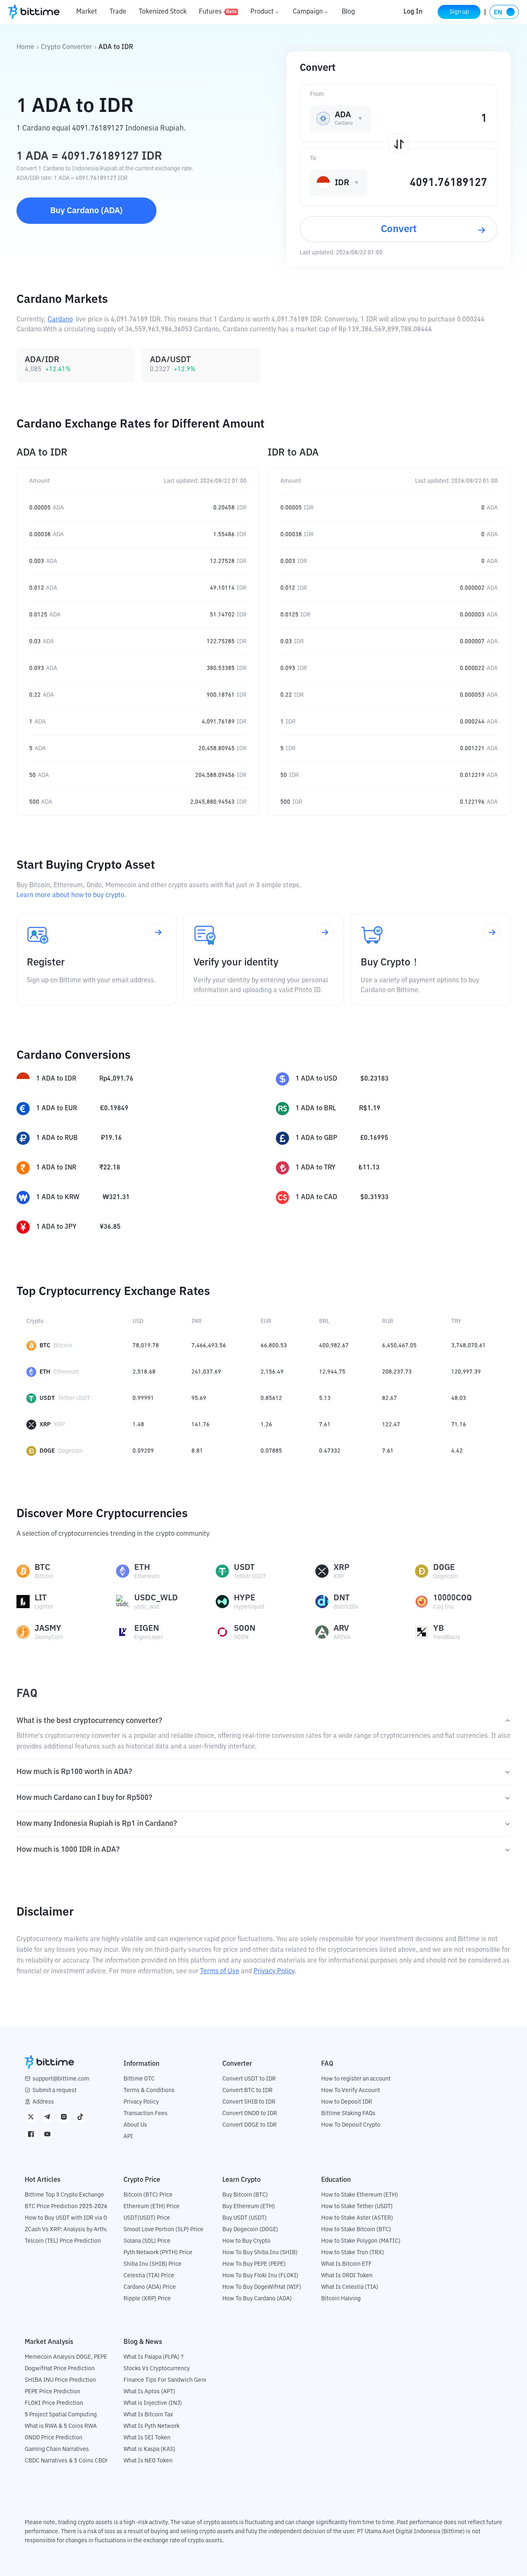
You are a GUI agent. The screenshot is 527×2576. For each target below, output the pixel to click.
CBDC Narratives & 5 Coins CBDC (67, 2461)
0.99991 (143, 1398)
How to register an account (356, 2079)
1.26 (266, 1425)
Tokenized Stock (163, 12)
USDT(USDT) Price (147, 2218)
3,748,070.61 (469, 1346)
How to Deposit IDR (347, 2102)
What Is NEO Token (148, 2461)
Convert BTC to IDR (247, 2090)
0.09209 (143, 1451)
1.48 (138, 1425)
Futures (218, 12)
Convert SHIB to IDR (249, 2102)
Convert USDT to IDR (249, 2079)
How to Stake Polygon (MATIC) (361, 2241)
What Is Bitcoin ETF (346, 2264)
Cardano (60, 320)
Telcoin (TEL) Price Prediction (63, 2241)
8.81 (197, 1451)
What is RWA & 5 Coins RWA (61, 2426)
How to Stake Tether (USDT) (357, 2206)
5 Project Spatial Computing (61, 2415)
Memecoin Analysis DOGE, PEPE (66, 2357)
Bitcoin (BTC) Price (148, 2195)
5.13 (325, 1398)
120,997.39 (466, 1372)
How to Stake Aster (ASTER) (357, 2218)
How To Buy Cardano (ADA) (257, 2299)
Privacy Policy (274, 1972)
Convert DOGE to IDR (250, 2125)
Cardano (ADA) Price (150, 2287)
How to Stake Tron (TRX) (353, 2253)
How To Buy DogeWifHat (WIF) (262, 2287)
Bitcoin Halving (341, 2299)
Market (87, 12)
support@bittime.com (61, 2079)
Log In (413, 12)
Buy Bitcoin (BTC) (245, 2195)
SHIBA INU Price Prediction (60, 2380)
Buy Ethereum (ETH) (249, 2206)
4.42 (457, 1451)
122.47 (391, 1425)
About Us (135, 2125)
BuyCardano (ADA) (86, 211)
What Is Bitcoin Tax (148, 2415)
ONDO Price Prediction (54, 2438)
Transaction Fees (146, 2113)
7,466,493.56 (209, 1346)
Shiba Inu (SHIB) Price (153, 2264)
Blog (348, 12)
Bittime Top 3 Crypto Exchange (64, 2195)
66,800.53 (274, 1346)
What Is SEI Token (147, 2438)
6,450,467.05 (399, 1346)
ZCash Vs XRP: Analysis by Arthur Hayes (76, 2230)
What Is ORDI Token (347, 2276)
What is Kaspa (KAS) (149, 2449)
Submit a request (55, 2090)
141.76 (201, 1425)
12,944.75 (332, 1372)
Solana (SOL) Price (147, 2241)
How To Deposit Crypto (351, 2125)
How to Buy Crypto (246, 2241)
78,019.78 (146, 1346)
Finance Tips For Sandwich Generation (173, 2380)
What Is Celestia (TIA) (350, 2287)
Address (43, 2102)
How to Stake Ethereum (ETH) (360, 2195)
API (128, 2137)
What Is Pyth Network (152, 2426)
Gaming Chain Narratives (57, 2449)
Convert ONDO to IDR (250, 2113)
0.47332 (330, 1451)
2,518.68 (144, 1372)
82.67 (389, 1398)
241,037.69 (206, 1372)
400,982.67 (334, 1346)
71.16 (459, 1425)
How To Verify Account (351, 2090)
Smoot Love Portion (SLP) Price (163, 2230)
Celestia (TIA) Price (149, 2276)
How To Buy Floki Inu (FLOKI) (260, 2276)
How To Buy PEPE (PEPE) (254, 2264)
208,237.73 (397, 1372)
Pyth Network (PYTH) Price (158, 2253)
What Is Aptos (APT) (149, 2392)
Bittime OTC (139, 2079)
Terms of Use (220, 1972)
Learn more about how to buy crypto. (71, 895)
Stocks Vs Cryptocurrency (157, 2369)
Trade (118, 12)
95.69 (199, 1398)
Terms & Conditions (149, 2090)
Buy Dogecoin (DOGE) (250, 2230)
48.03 (459, 1398)
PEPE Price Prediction (52, 2392)
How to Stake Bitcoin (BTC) (356, 2230)
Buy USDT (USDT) (245, 2218)
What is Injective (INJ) (153, 2403)
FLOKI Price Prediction (54, 2403)
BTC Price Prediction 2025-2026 (66, 2206)
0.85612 (271, 1398)
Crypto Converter (66, 47)
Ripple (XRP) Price (147, 2299)
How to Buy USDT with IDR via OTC (69, 2218)
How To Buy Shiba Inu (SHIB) (260, 2253)
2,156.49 (272, 1372)
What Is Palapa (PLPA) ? (154, 2357)
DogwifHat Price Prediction (60, 2369)
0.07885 (271, 1451)
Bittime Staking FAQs (348, 2113)
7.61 (325, 1425)
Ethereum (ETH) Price (152, 2206)
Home (25, 47)
